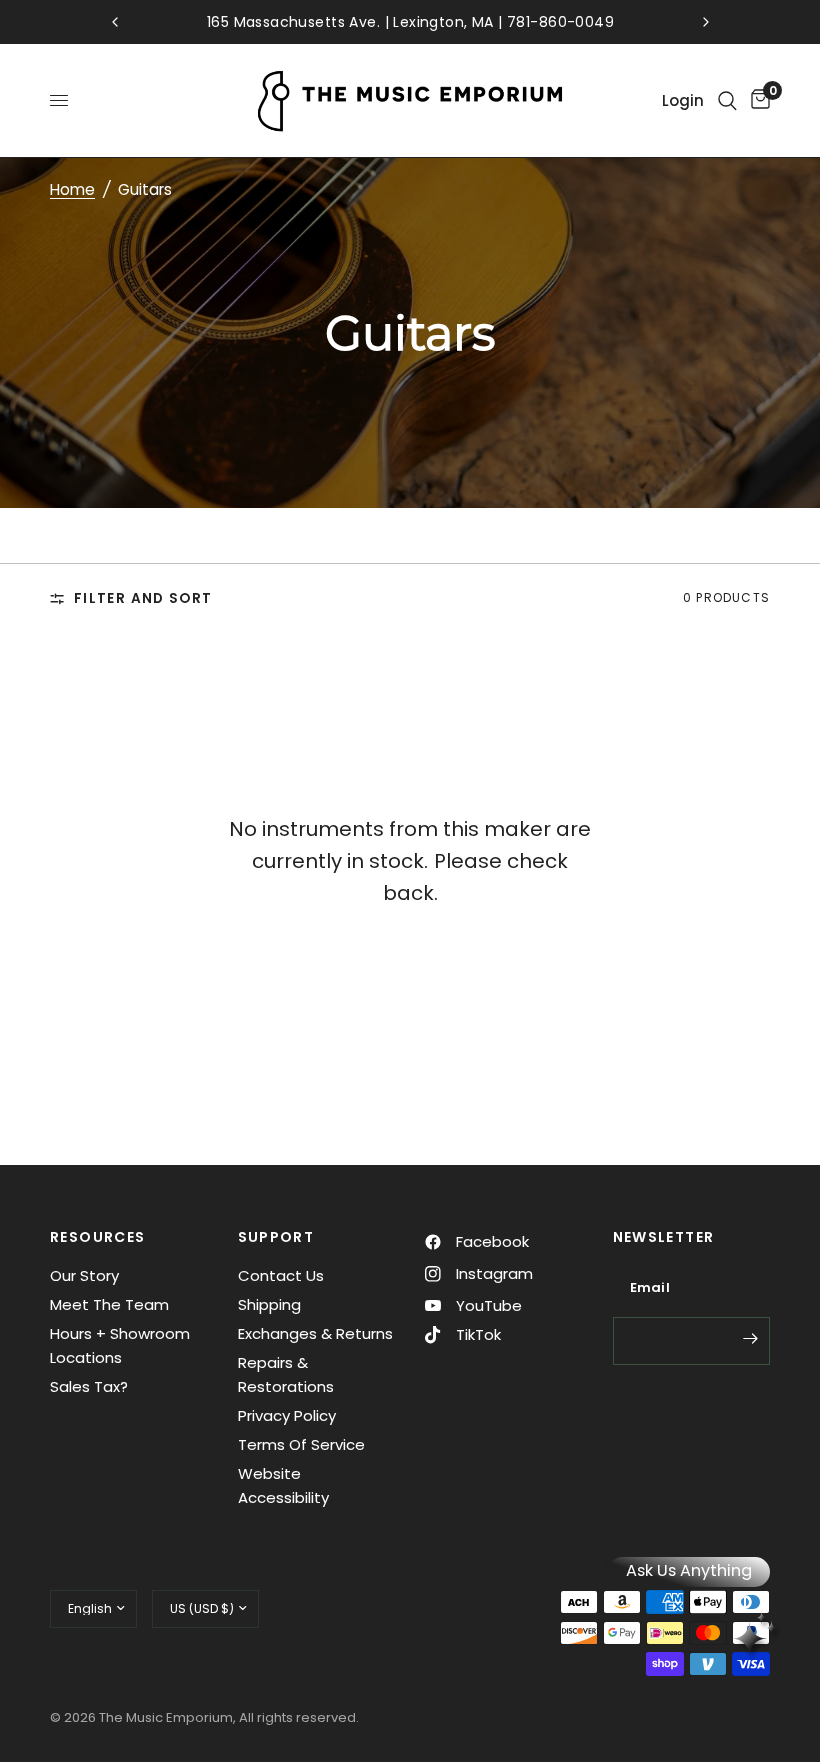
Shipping (269, 1304)
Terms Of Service (301, 1444)
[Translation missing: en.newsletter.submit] (750, 1339)
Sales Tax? (89, 1386)
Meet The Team (109, 1304)
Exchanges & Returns (315, 1333)
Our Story (84, 1275)
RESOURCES (98, 1237)
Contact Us (281, 1275)
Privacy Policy (287, 1415)
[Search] (727, 100)
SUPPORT (276, 1237)
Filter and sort (143, 598)
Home (72, 189)
